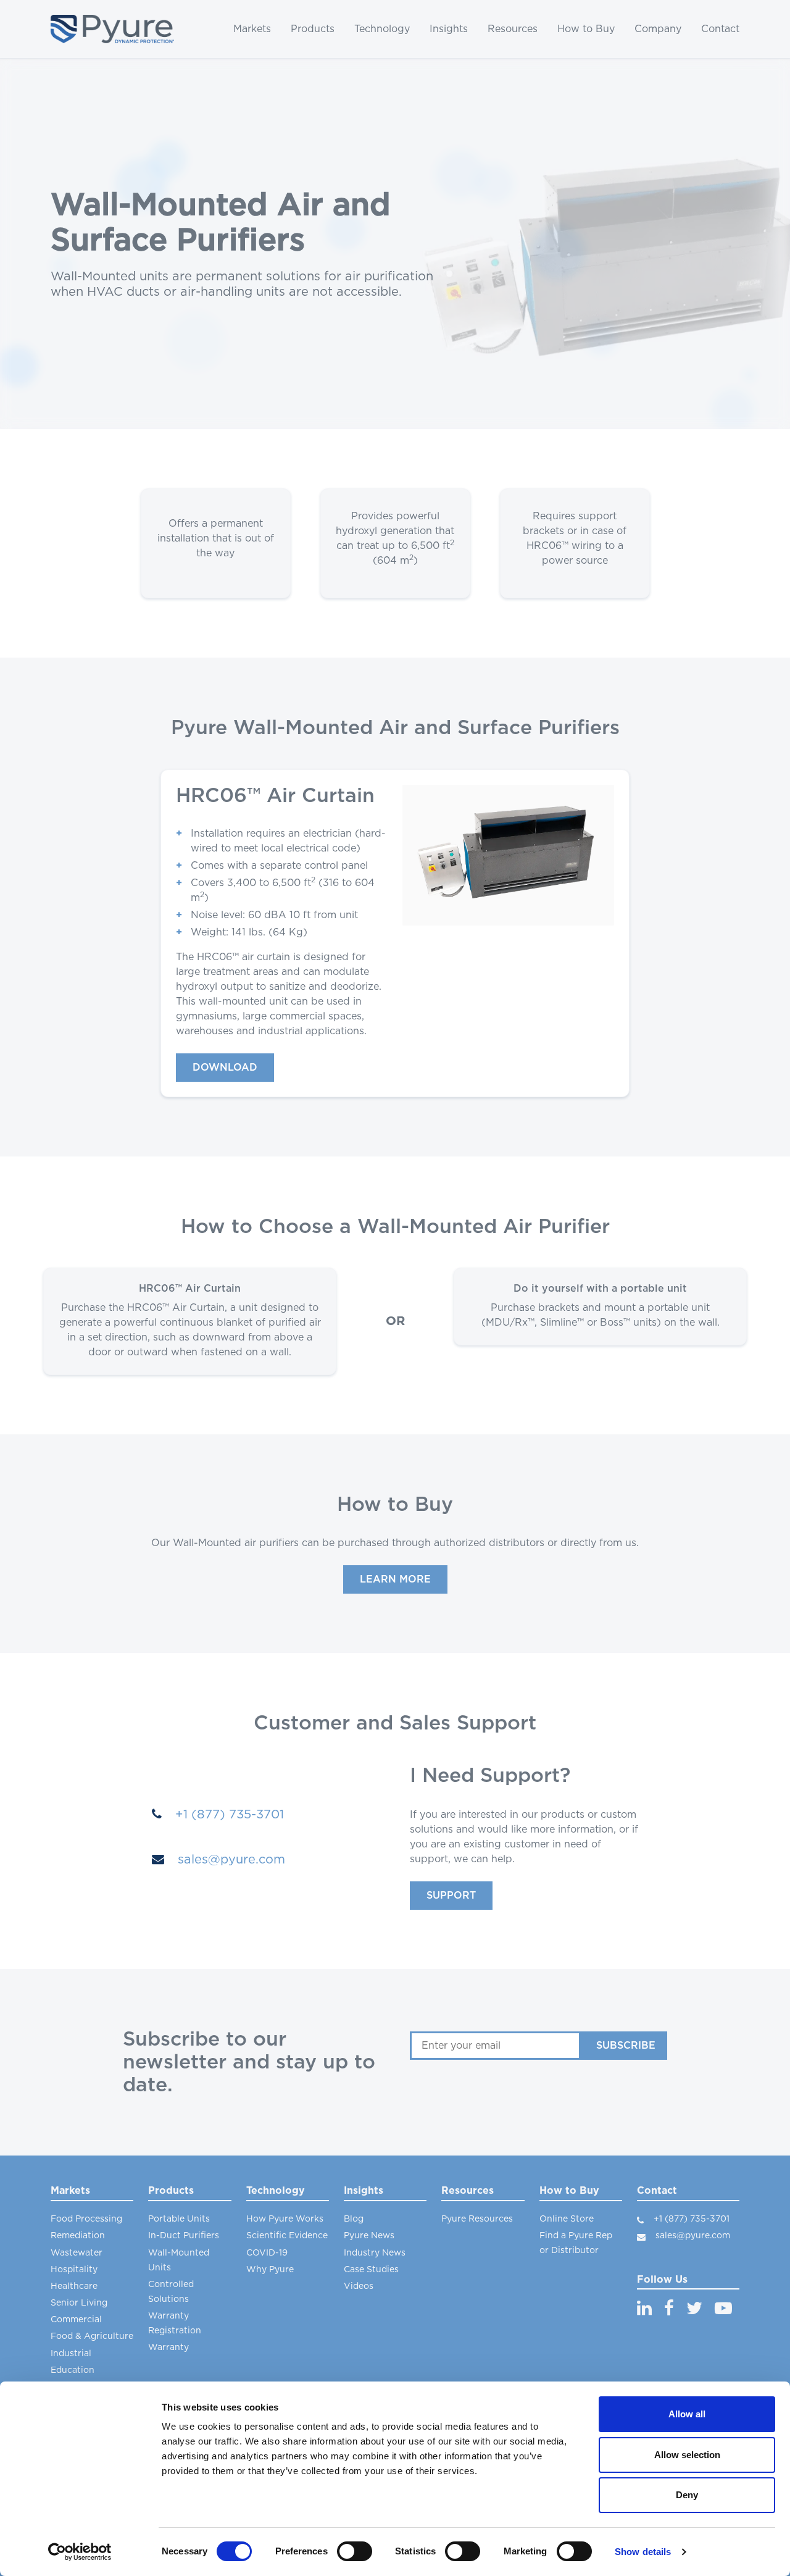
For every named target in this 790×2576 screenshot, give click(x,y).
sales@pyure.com (230, 1860)
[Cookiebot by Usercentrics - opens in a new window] (80, 2552)
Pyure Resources (477, 2219)
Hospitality (74, 2270)
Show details (643, 2552)
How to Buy (586, 29)
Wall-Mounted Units (179, 2260)
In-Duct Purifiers (184, 2236)
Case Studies (371, 2270)
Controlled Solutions (171, 2292)
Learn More (395, 1579)
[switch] (355, 2551)
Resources (513, 29)
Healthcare (74, 2286)
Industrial (71, 2354)
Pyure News (369, 2236)
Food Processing (86, 2219)
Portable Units (179, 2219)
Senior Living (79, 2303)
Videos (359, 2286)
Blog (354, 2219)
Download (225, 1068)
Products (313, 29)
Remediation (78, 2236)
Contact (720, 29)
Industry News (375, 2253)
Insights (449, 29)
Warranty (168, 2348)
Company (658, 29)
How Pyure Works (285, 2219)
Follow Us (662, 2280)
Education (73, 2370)
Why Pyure (270, 2270)
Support (451, 1896)
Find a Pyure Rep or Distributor (576, 2243)
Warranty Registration (175, 2323)
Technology (382, 29)
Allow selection (687, 2455)
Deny (687, 2495)
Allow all (687, 2414)
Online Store (567, 2219)
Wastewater (77, 2253)
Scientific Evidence (287, 2236)
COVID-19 (267, 2253)
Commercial (76, 2320)
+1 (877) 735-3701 (228, 1815)
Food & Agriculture (92, 2336)
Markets (252, 29)
